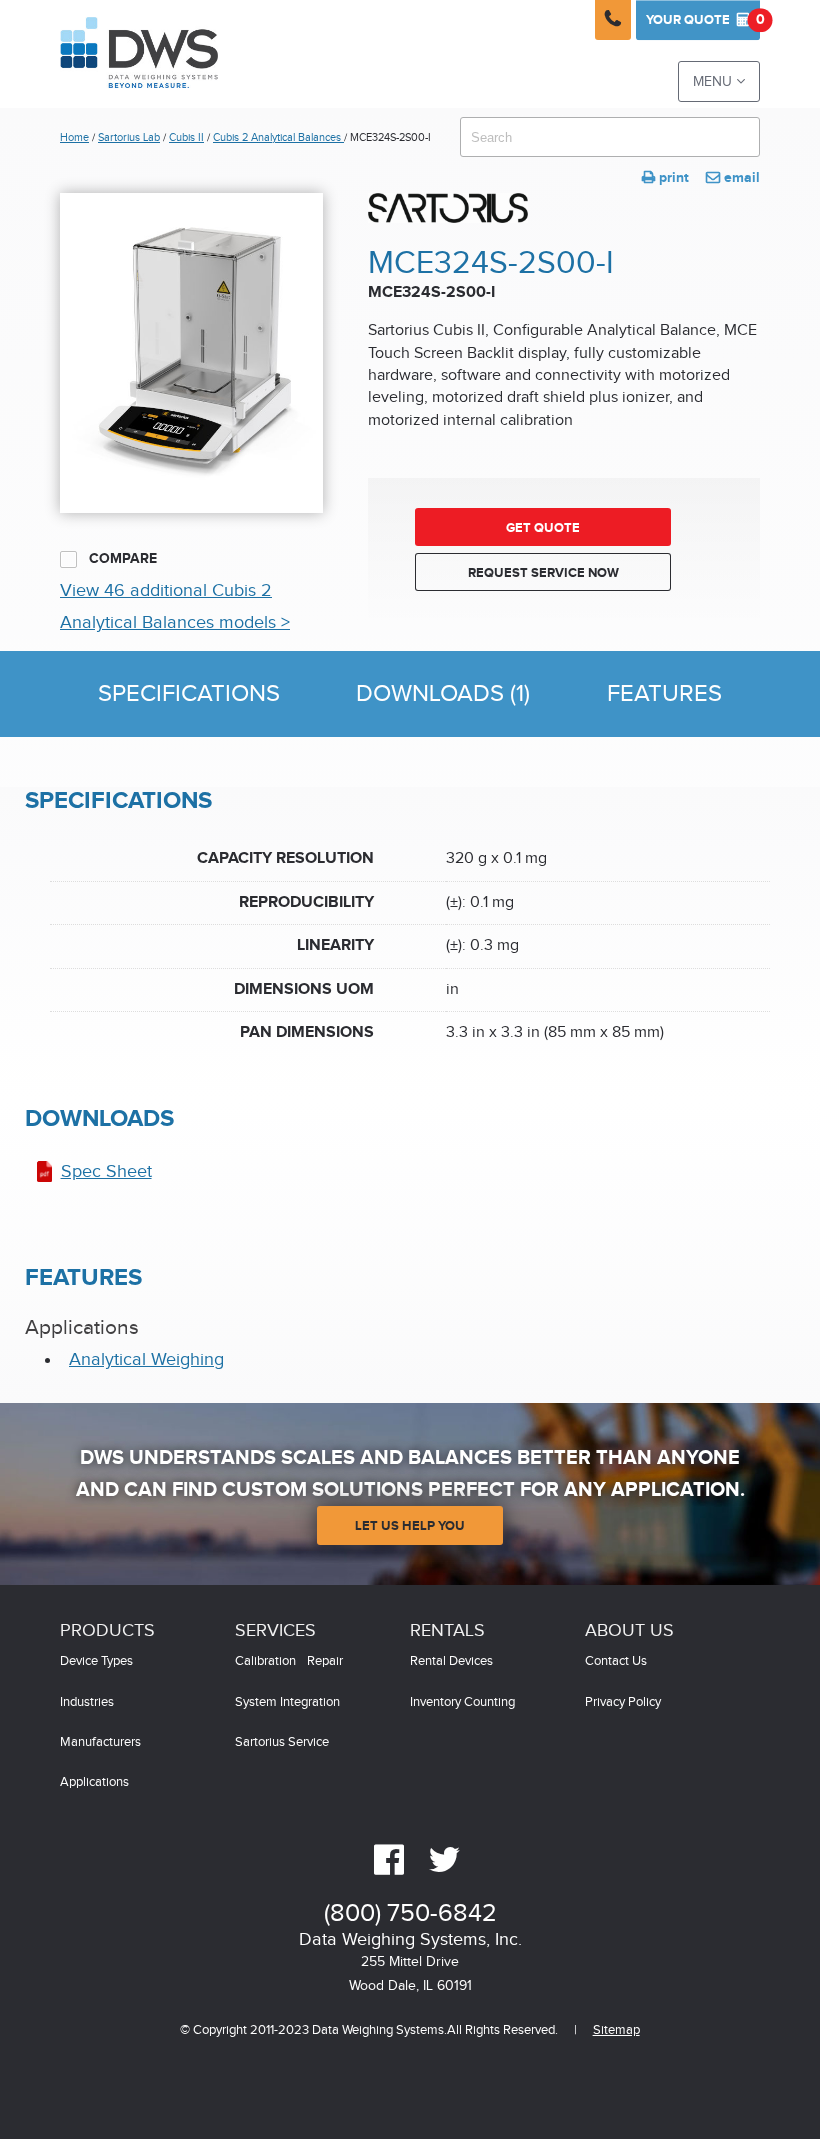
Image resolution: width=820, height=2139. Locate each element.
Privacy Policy (623, 1702)
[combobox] (610, 137)
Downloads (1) (443, 694)
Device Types (96, 1661)
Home (74, 137)
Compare (121, 558)
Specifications (189, 694)
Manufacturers (100, 1742)
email (733, 177)
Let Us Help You (410, 1526)
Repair (325, 1661)
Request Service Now (543, 573)
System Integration (287, 1702)
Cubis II (186, 137)
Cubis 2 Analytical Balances (278, 137)
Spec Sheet (106, 1171)
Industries (87, 1702)
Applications (94, 1782)
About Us (629, 1630)
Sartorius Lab (129, 137)
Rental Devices (451, 1661)
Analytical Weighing (146, 1359)
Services (275, 1630)
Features (664, 694)
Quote (703, 19)
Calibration (265, 1661)
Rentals (447, 1630)
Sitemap (616, 2030)
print (665, 177)
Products (107, 1630)
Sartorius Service (282, 1742)
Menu (719, 81)
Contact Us (616, 1661)
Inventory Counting (462, 1702)
